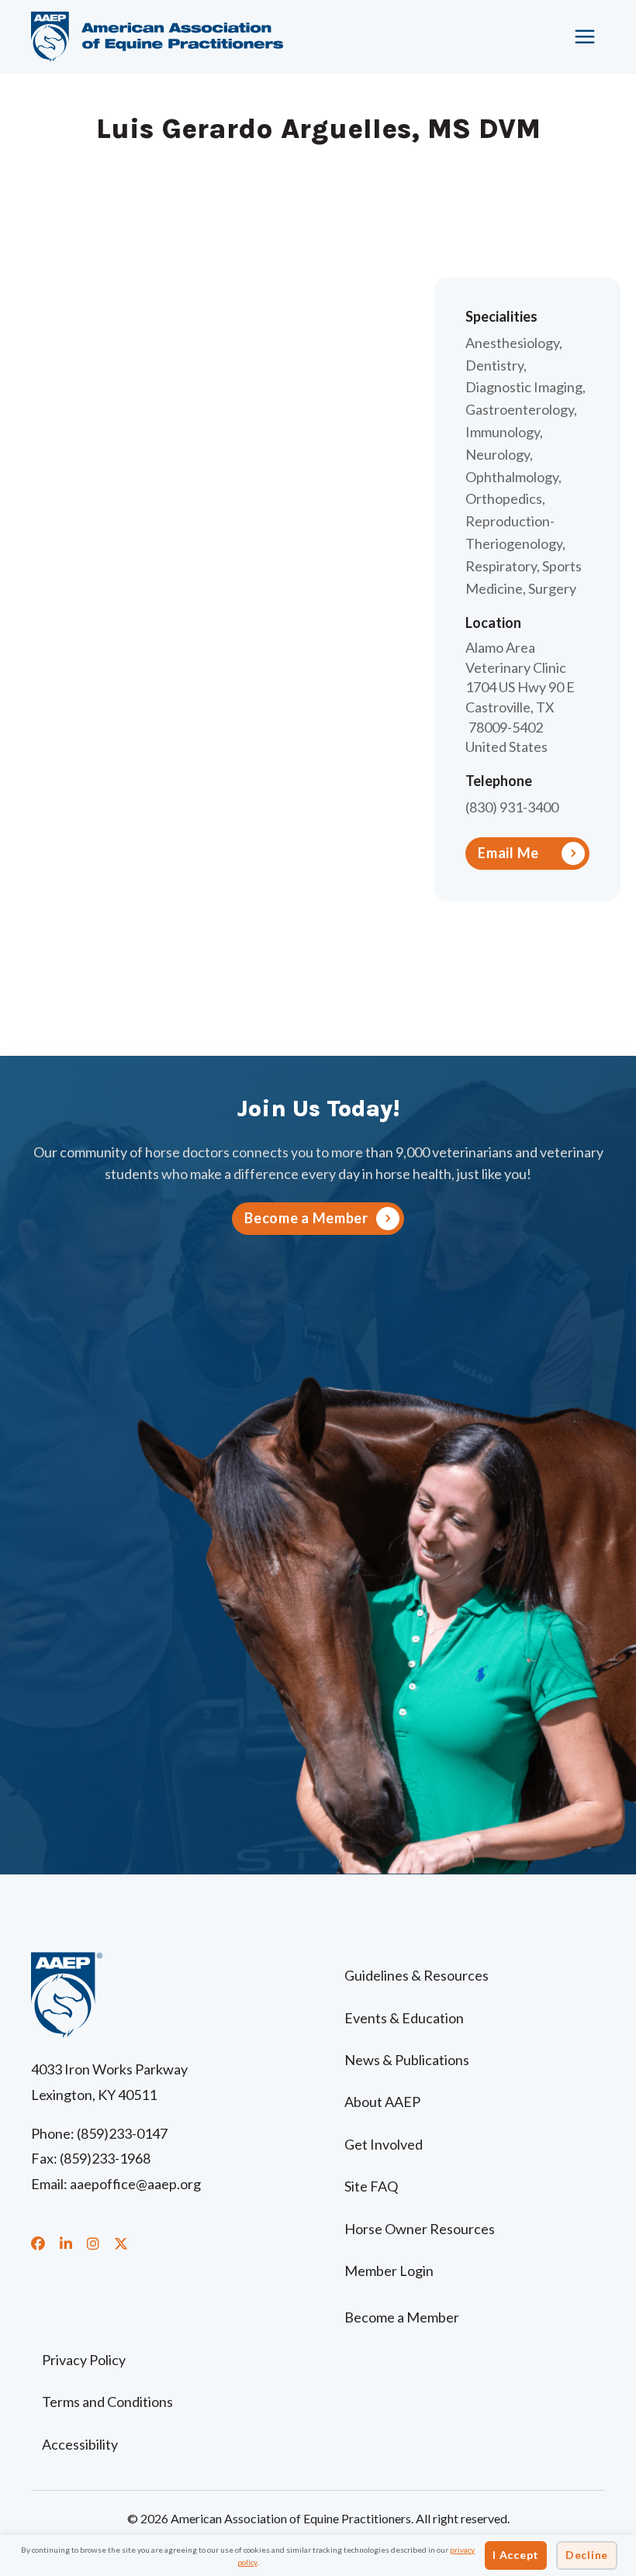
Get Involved (384, 2144)
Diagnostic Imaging (524, 387)
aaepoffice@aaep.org (135, 2184)
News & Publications (407, 2060)
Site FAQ (371, 2186)
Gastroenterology (520, 409)
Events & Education (404, 2018)
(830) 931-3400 (512, 807)
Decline (587, 2555)
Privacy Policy (84, 2360)
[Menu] (586, 36)
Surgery (552, 588)
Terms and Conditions (107, 2402)
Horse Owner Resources (420, 2229)
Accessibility (80, 2444)
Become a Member (402, 2317)
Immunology (503, 432)
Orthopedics (504, 498)
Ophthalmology (512, 477)
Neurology (498, 454)
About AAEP (382, 2102)
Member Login (389, 2271)
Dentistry (494, 365)
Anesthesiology (512, 343)
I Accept (516, 2555)
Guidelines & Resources (417, 1975)
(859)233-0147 (122, 2133)
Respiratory (501, 566)
